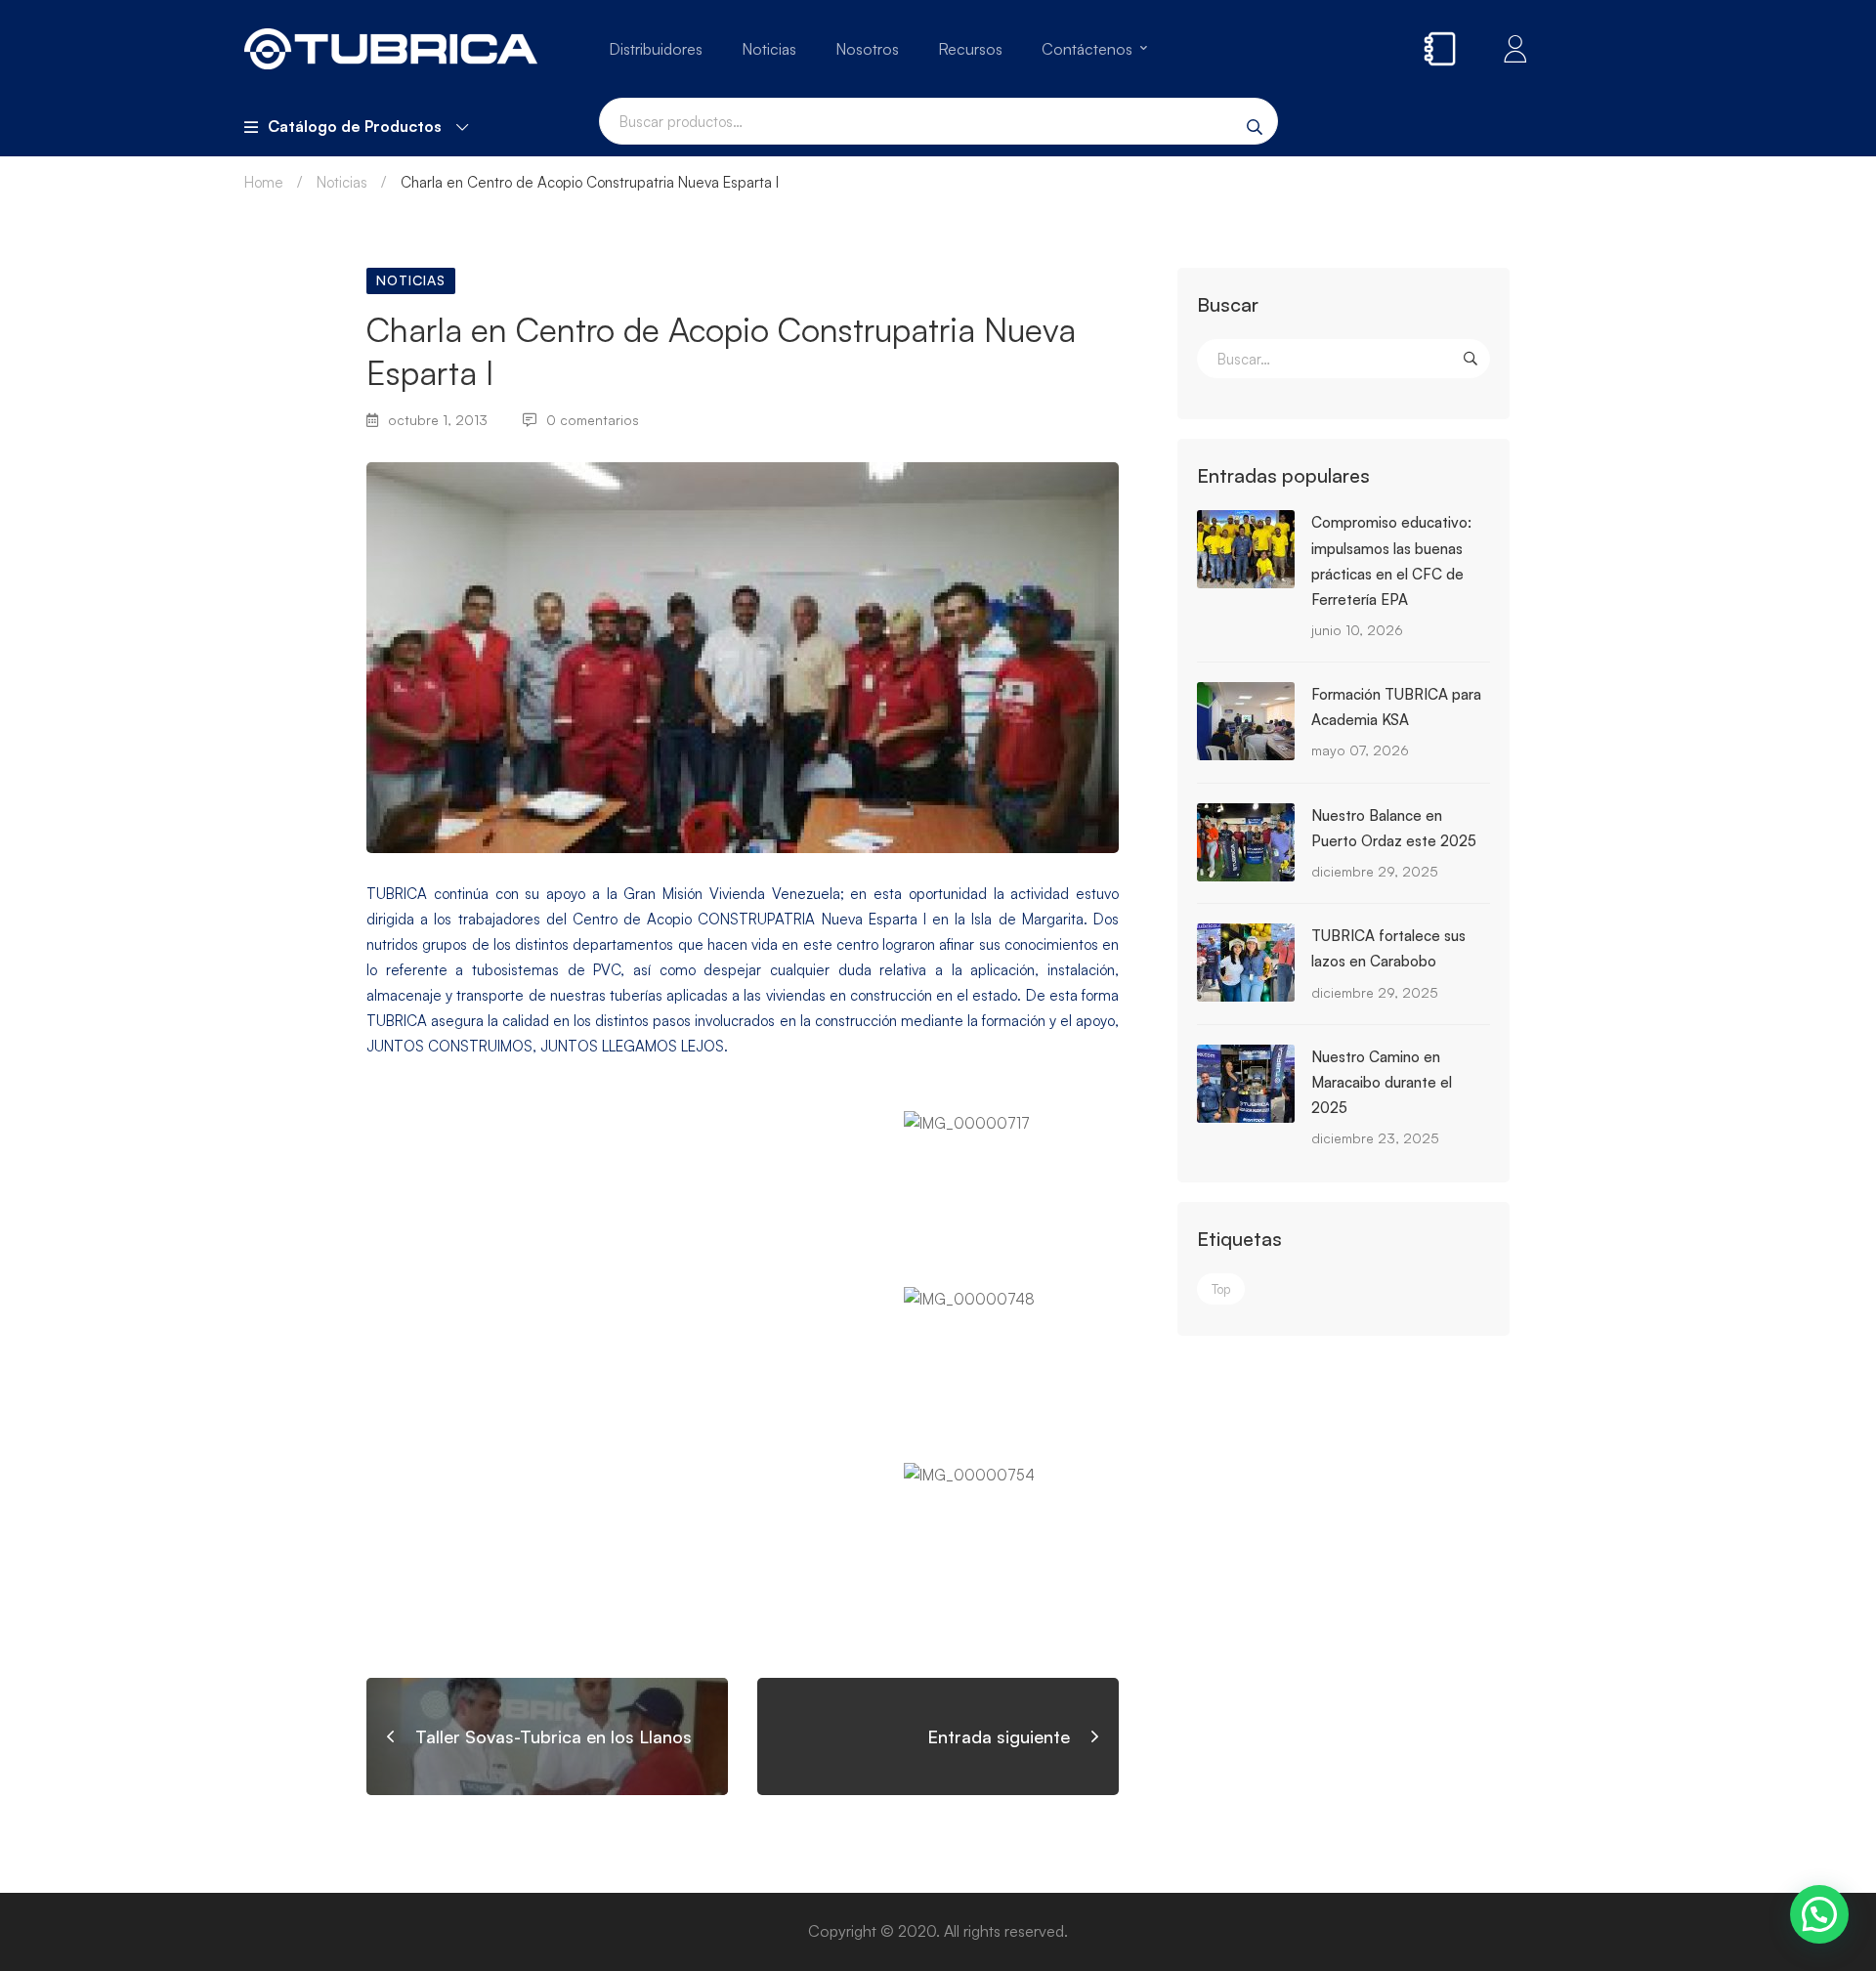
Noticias (342, 182)
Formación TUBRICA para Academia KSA (1396, 707)
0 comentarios (593, 420)
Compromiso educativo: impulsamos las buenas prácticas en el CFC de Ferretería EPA (1391, 560)
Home (264, 182)
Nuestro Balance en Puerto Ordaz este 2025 (1394, 828)
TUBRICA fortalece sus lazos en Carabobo (1388, 948)
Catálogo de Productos (355, 126)
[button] (1819, 1914)
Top (1221, 1289)
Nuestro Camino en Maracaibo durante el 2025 (1382, 1082)
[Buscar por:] (1343, 359)
